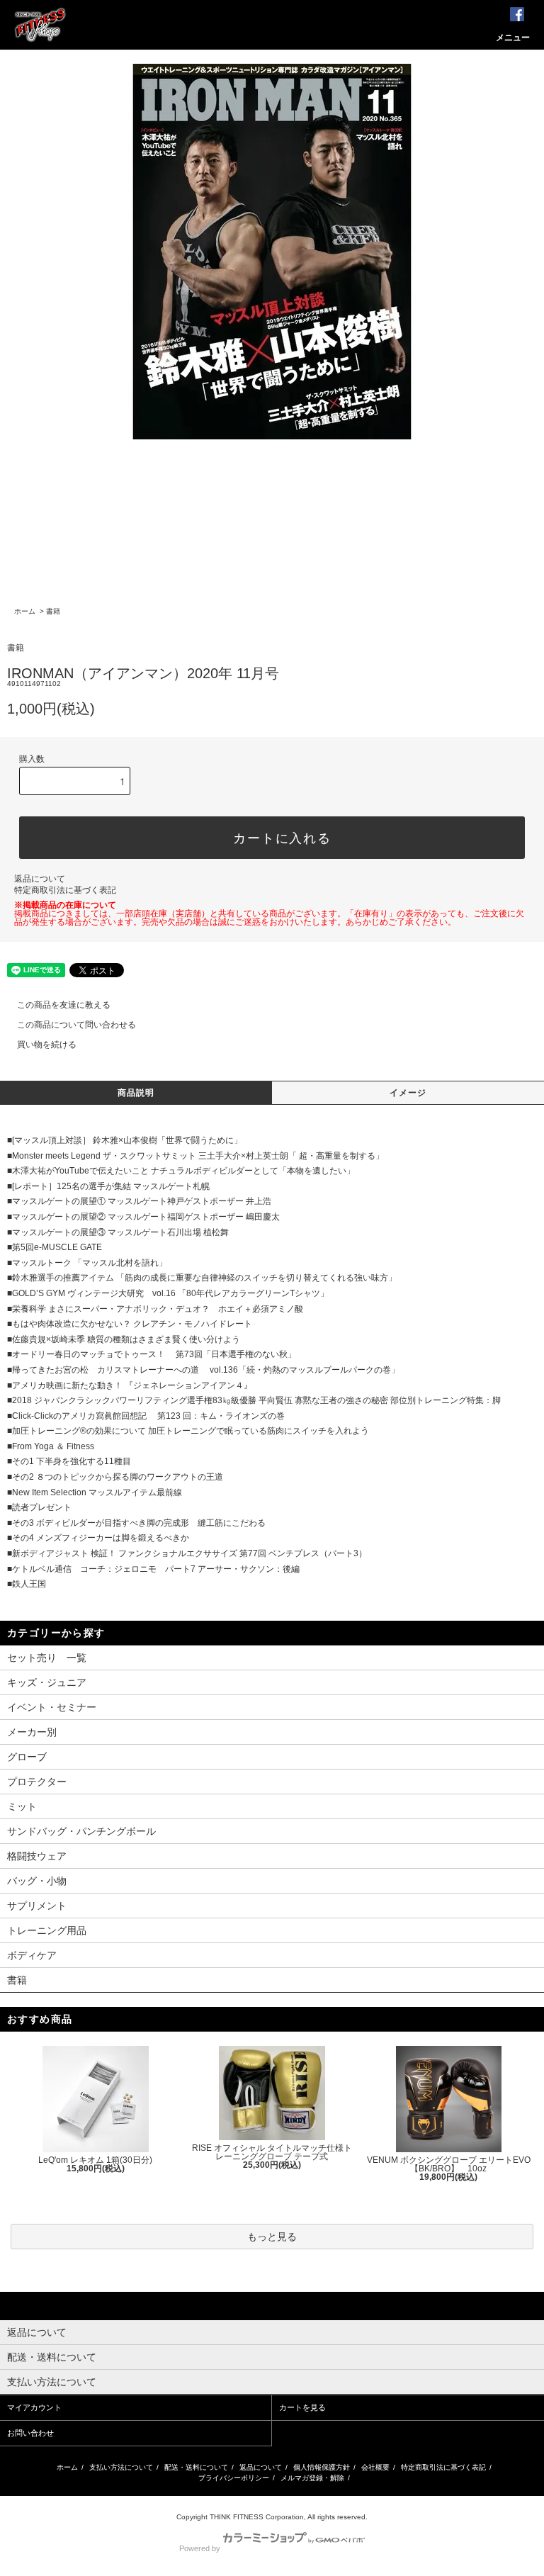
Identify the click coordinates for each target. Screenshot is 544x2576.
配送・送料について (196, 2467)
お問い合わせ (30, 2433)
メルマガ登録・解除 (312, 2478)
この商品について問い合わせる (76, 1025)
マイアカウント (34, 2407)
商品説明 (136, 1093)
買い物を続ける (47, 1045)
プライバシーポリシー (234, 2478)
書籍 (53, 611)
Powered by (200, 2548)
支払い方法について (121, 2467)
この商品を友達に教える (64, 1005)
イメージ (408, 1093)
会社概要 (375, 2467)
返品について (40, 879)
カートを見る (302, 2407)
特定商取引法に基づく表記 (65, 890)
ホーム (25, 611)
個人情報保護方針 (322, 2467)
